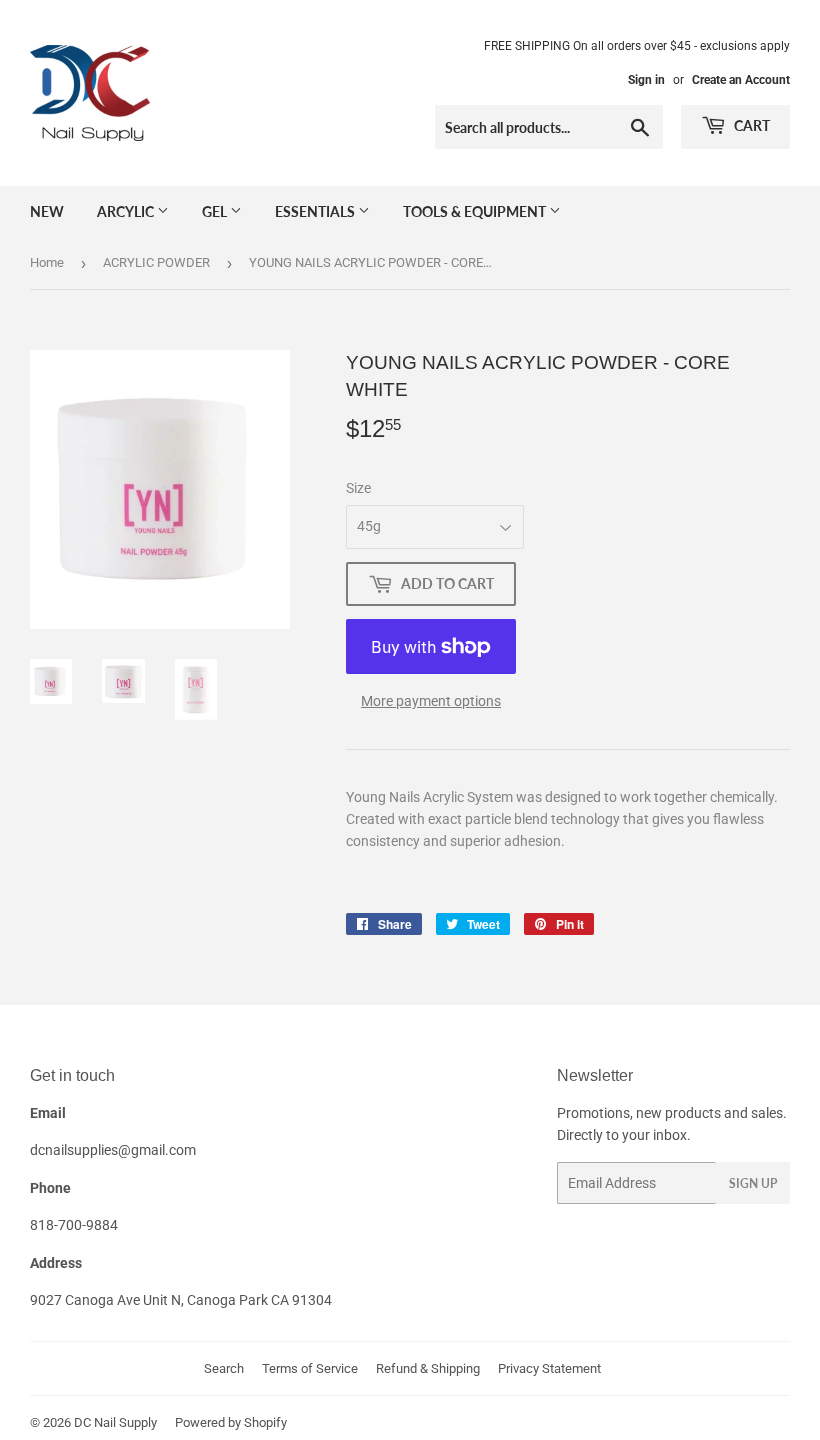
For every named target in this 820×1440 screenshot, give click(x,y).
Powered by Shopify (231, 1422)
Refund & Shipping (428, 1368)
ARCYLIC (127, 211)
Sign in (646, 80)
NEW (47, 211)
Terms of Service (310, 1368)
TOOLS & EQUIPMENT (476, 211)
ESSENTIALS (316, 211)
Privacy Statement (549, 1368)
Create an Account (741, 80)
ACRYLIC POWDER (156, 262)
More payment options (431, 701)
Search (224, 1368)
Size (358, 488)
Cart (750, 125)
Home (47, 262)
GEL (216, 211)
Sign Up (753, 1183)
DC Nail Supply (115, 1422)
